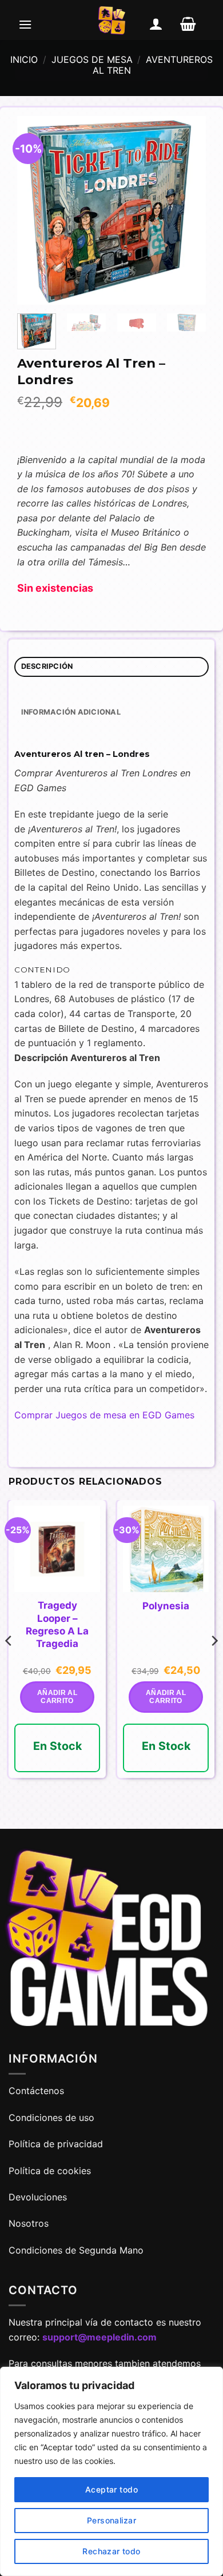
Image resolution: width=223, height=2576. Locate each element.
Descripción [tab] (47, 666)
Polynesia (166, 1606)
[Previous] (35, 210)
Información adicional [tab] (71, 712)
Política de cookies (50, 2171)
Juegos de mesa (92, 59)
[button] (25, 24)
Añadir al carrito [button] (57, 1697)
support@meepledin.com (99, 2337)
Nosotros (29, 2223)
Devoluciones (38, 2197)
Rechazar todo (111, 2551)
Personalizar (111, 2520)
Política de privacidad (56, 2144)
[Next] (188, 210)
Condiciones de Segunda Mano (76, 2250)
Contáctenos (38, 2091)
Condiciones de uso (51, 2118)
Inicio (24, 59)
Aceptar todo (111, 2489)
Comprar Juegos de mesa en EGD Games (104, 1415)
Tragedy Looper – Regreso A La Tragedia (57, 1624)
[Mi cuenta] (156, 24)
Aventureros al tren (153, 65)
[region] (111, 2471)
